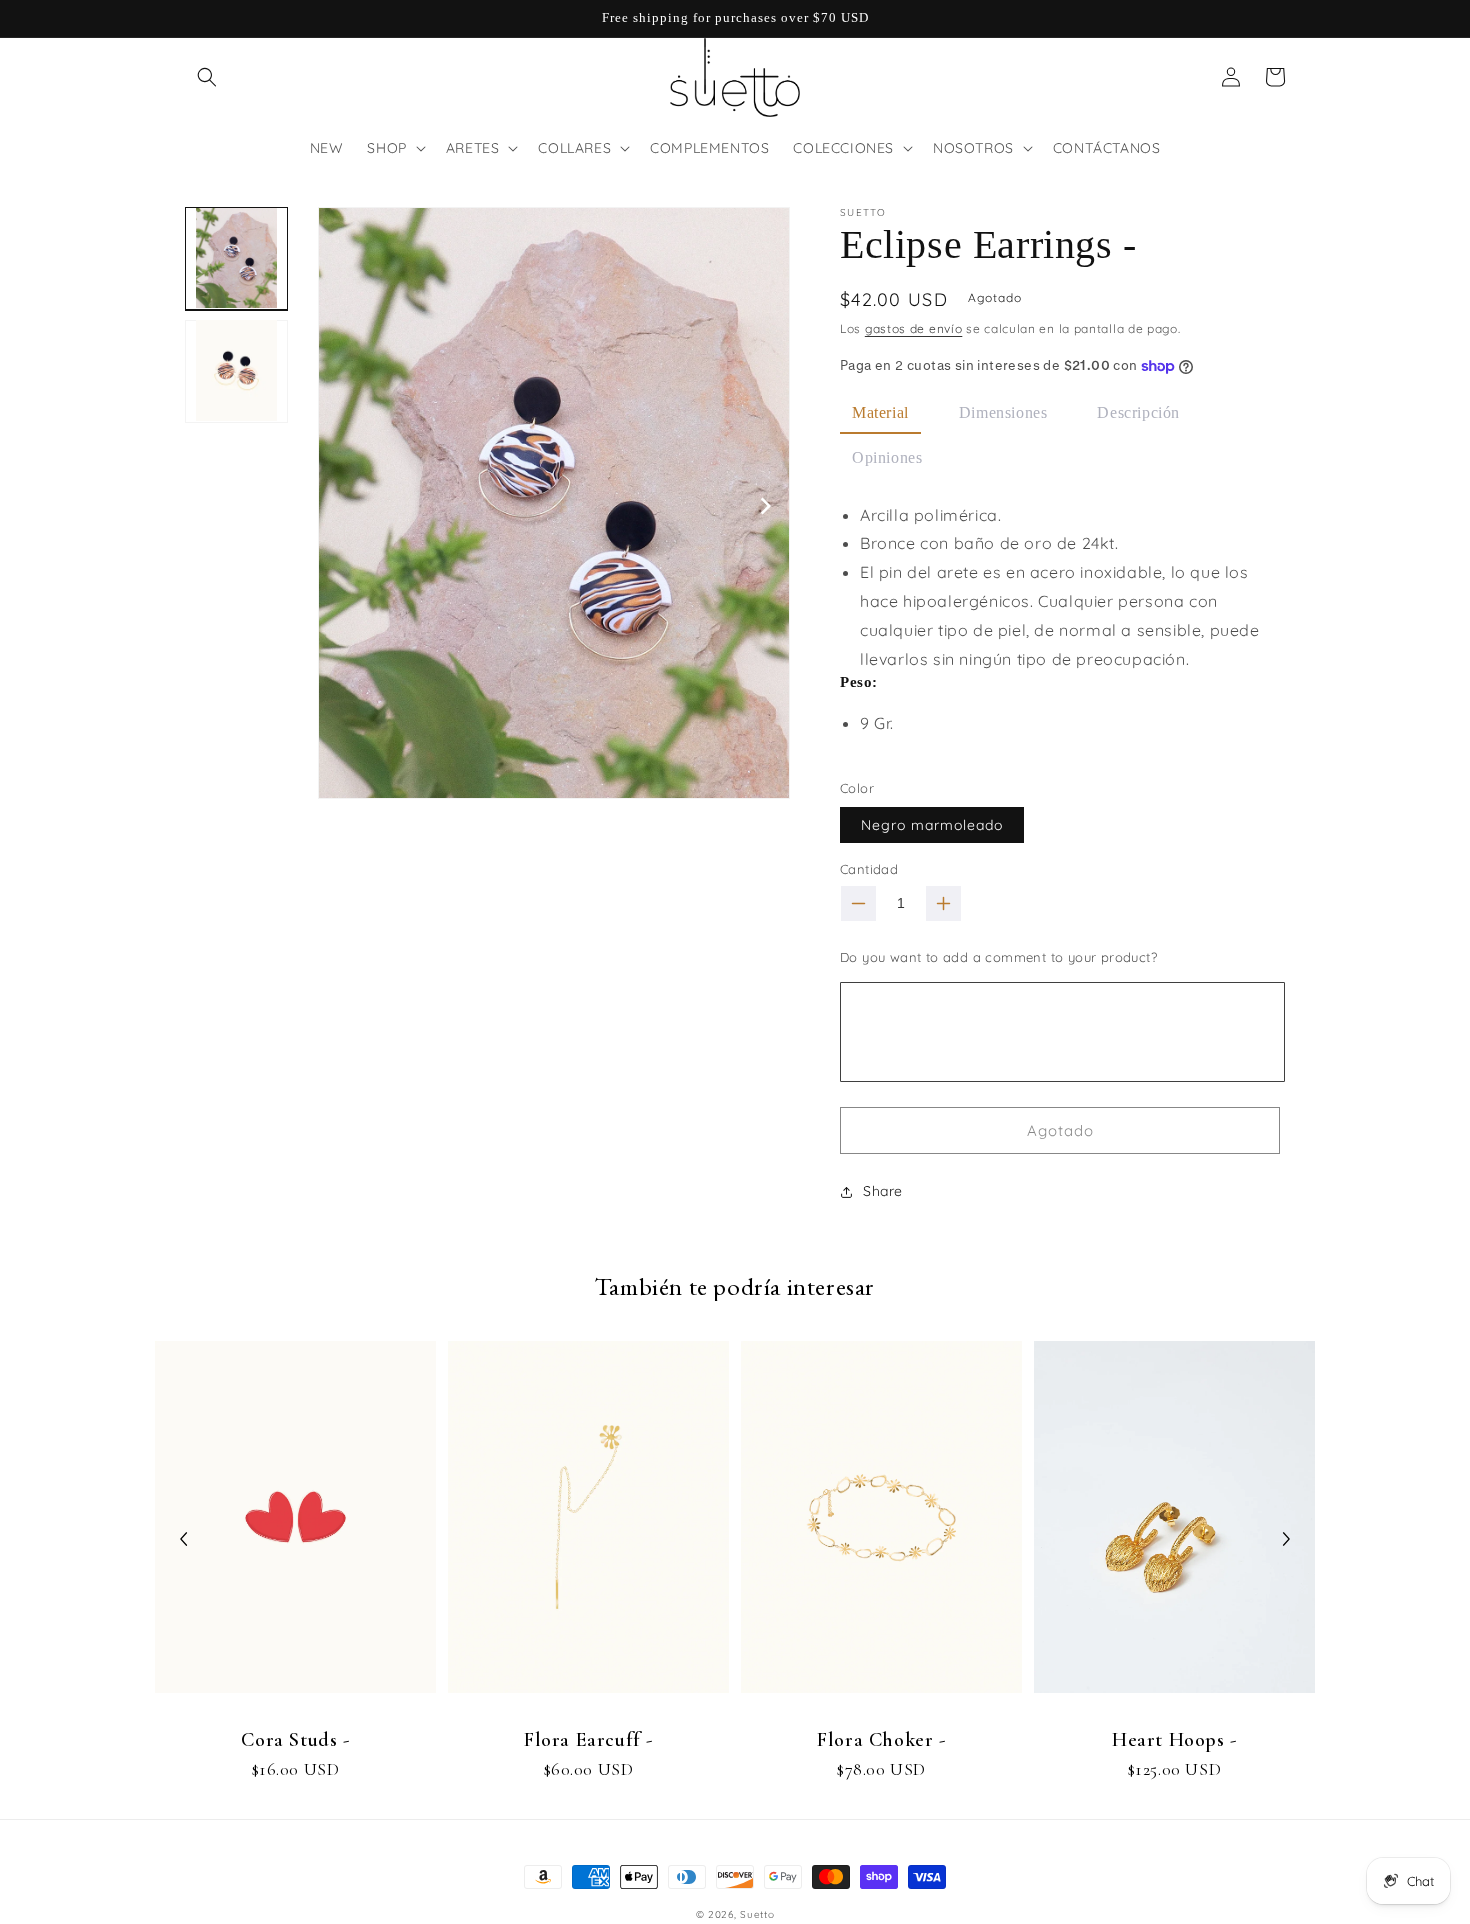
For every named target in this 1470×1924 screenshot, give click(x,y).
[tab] (880, 414)
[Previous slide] (184, 1539)
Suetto (757, 1914)
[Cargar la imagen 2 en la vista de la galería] (236, 370)
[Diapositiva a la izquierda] (341, 505)
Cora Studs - (295, 1740)
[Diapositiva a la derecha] (767, 505)
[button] (207, 77)
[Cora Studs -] (295, 1526)
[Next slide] (1286, 1539)
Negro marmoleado (932, 825)
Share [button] (883, 1191)
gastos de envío (914, 328)
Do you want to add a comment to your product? (998, 957)
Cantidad (869, 869)
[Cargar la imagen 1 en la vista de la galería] (236, 258)
